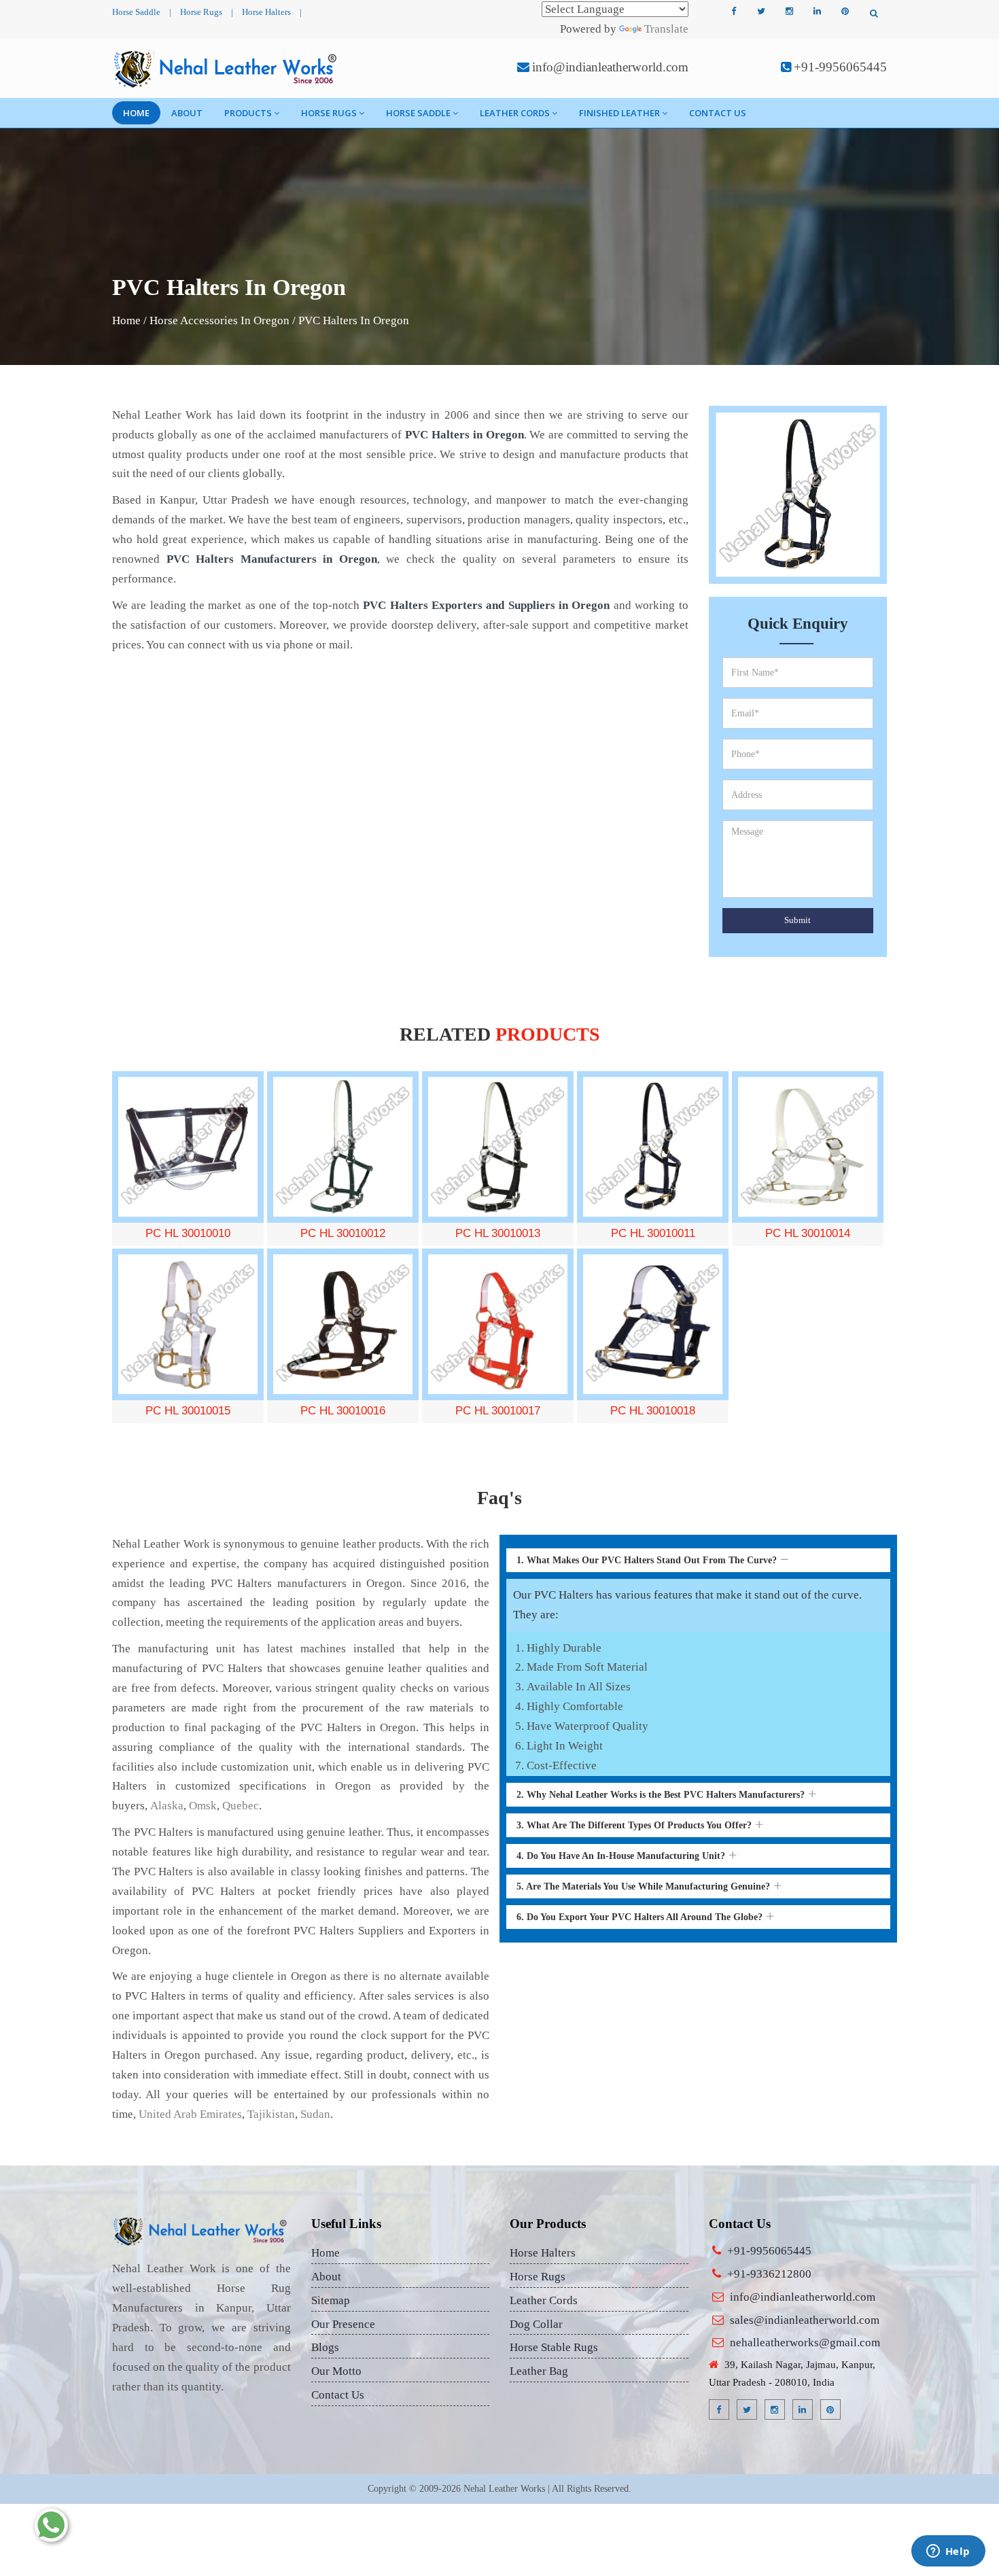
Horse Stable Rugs (554, 2347)
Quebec (241, 1806)
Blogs (325, 2347)
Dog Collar (536, 2324)
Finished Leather (619, 113)
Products (248, 113)
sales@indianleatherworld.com (805, 2320)
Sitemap (331, 2300)
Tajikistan (271, 2114)
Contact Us (718, 113)
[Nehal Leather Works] (227, 69)
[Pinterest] (845, 12)
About (187, 113)
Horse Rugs (201, 12)
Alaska (167, 1806)
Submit (798, 920)
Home (136, 113)
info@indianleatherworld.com (610, 67)
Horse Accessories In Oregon (220, 320)
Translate (666, 29)
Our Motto (336, 2371)
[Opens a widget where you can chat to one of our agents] (948, 2552)
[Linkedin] (817, 12)
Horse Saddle (136, 12)
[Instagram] (789, 12)
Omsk (203, 1806)
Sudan (315, 2114)
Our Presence (343, 2324)
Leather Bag (539, 2371)
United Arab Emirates (190, 2114)
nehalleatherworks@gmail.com (805, 2343)
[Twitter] (761, 12)
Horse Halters (266, 12)
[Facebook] (733, 12)
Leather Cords (515, 113)
